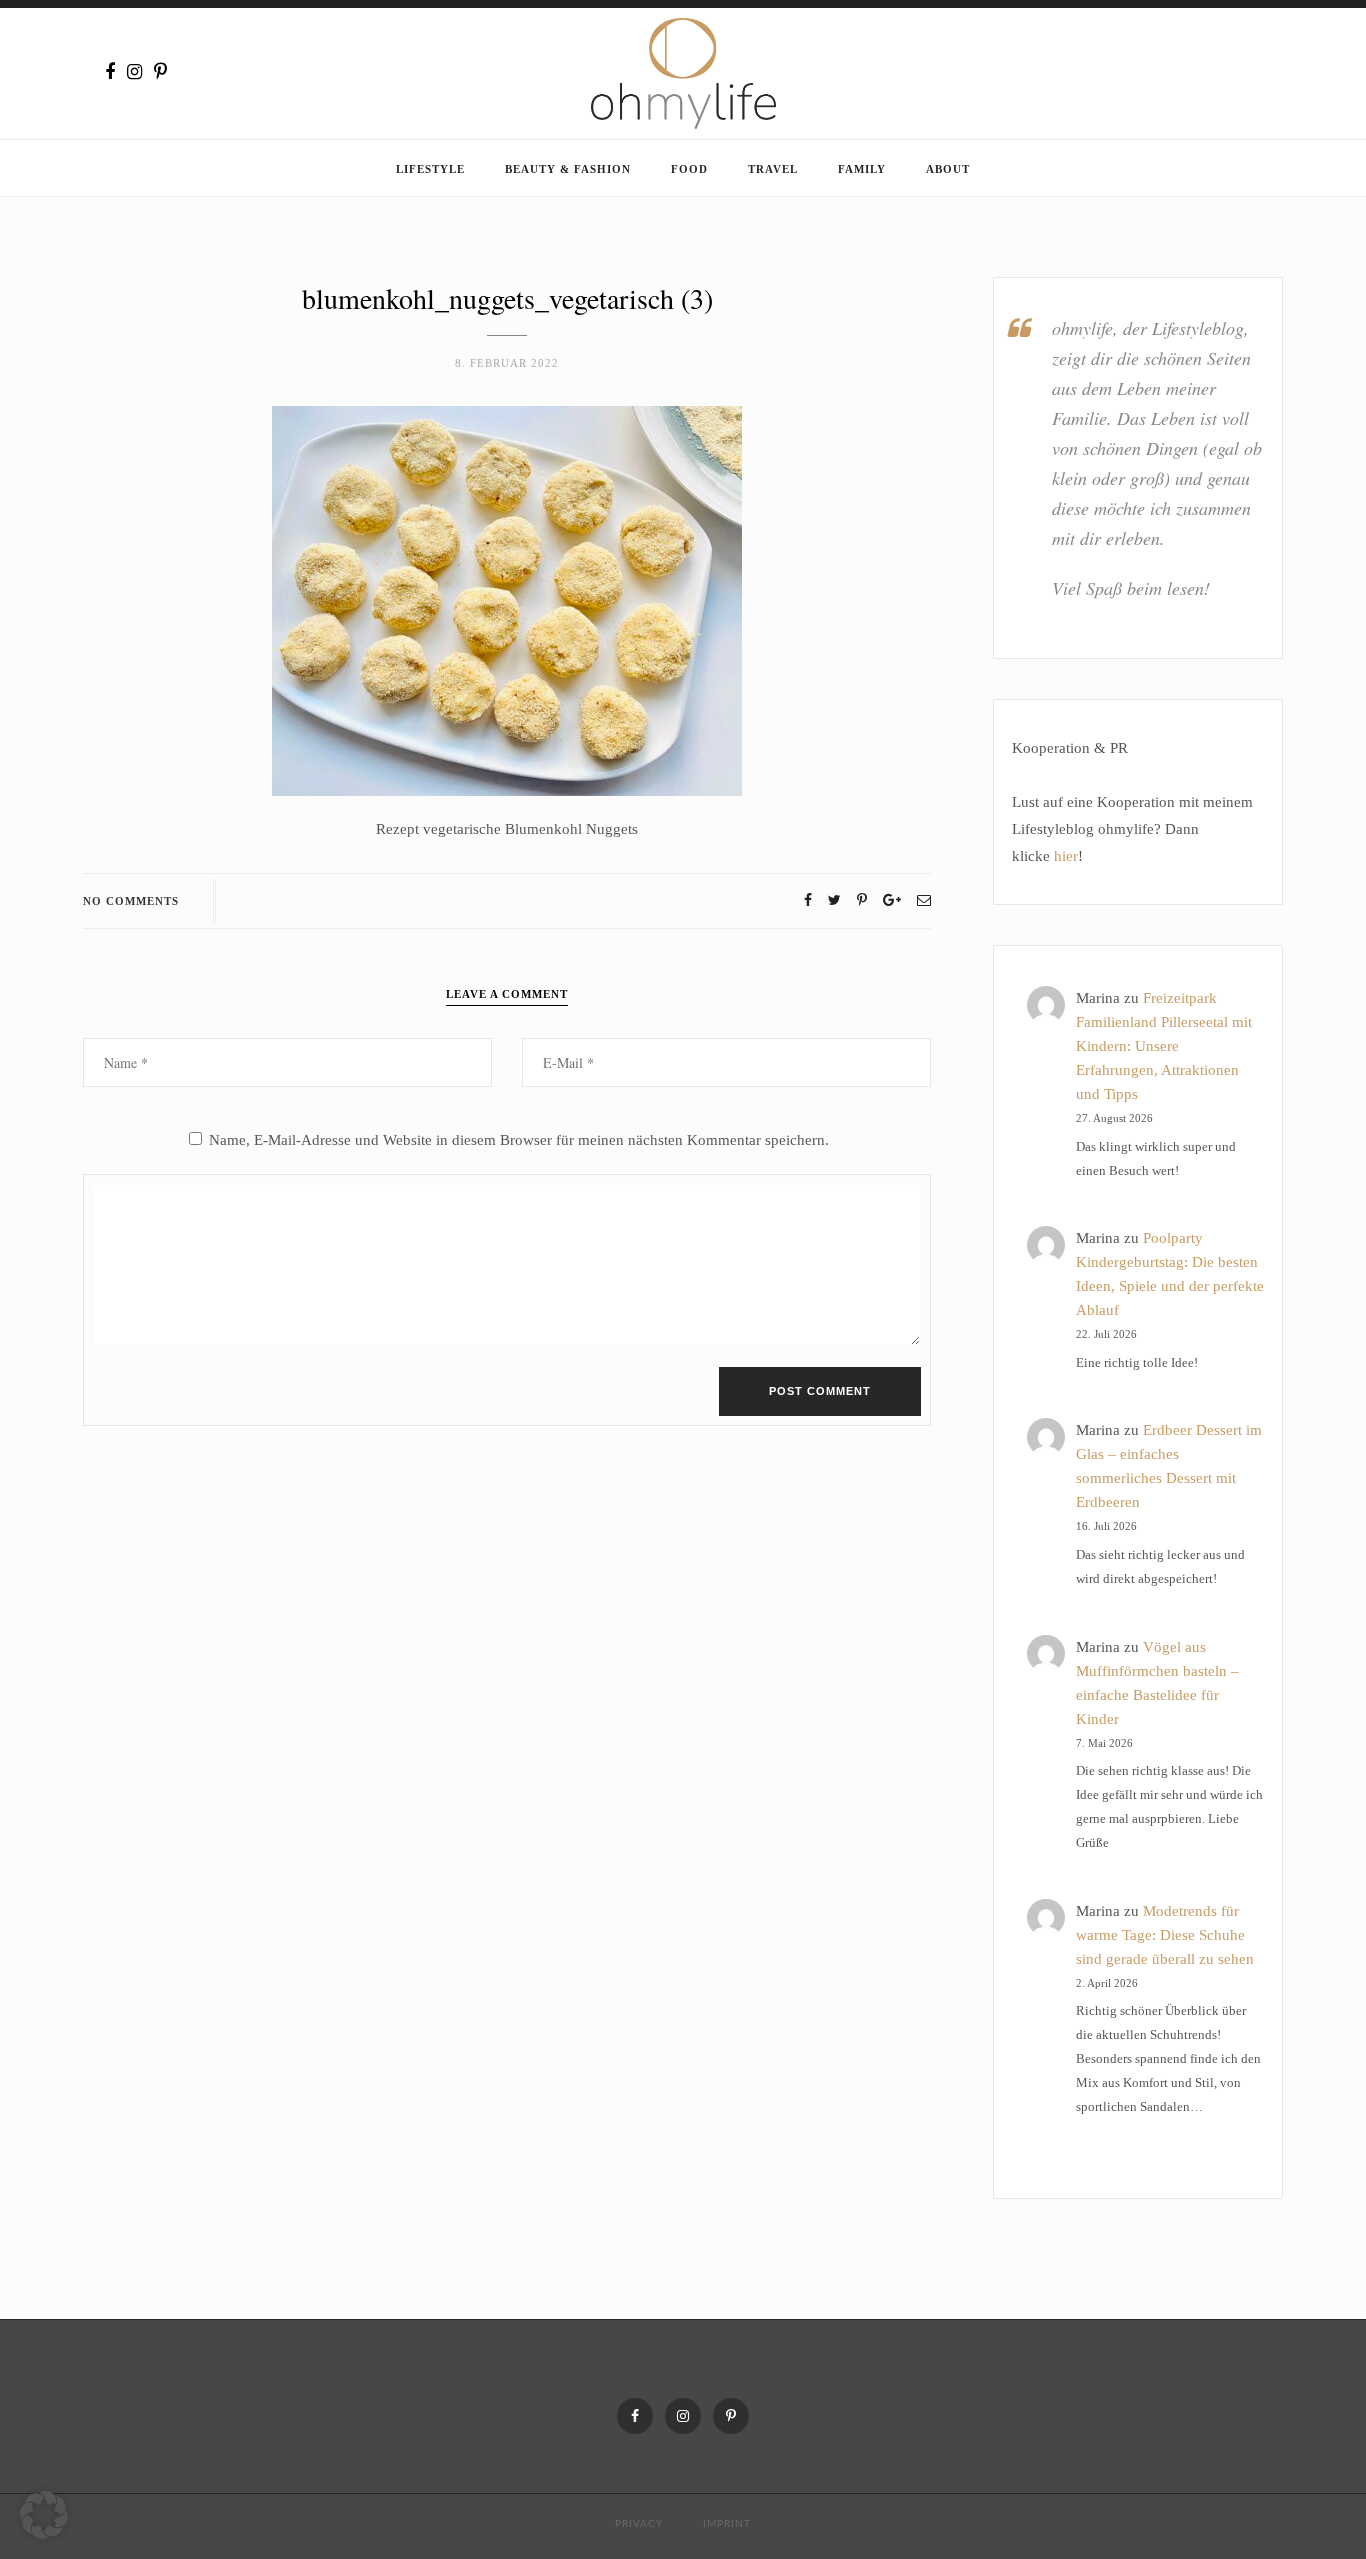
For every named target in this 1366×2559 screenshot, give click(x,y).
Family (862, 169)
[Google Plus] (892, 900)
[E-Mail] (924, 900)
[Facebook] (110, 72)
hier (1066, 856)
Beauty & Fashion (568, 169)
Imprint (727, 2524)
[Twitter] (834, 900)
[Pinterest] (160, 72)
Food (689, 169)
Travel (773, 169)
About (948, 169)
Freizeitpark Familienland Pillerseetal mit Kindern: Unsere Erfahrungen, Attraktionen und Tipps (1164, 1046)
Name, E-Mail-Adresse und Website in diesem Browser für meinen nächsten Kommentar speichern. (519, 1140)
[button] (44, 2515)
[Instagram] (134, 72)
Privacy (639, 2524)
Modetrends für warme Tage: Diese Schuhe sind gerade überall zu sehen (1165, 1935)
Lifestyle (430, 169)
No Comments (131, 901)
